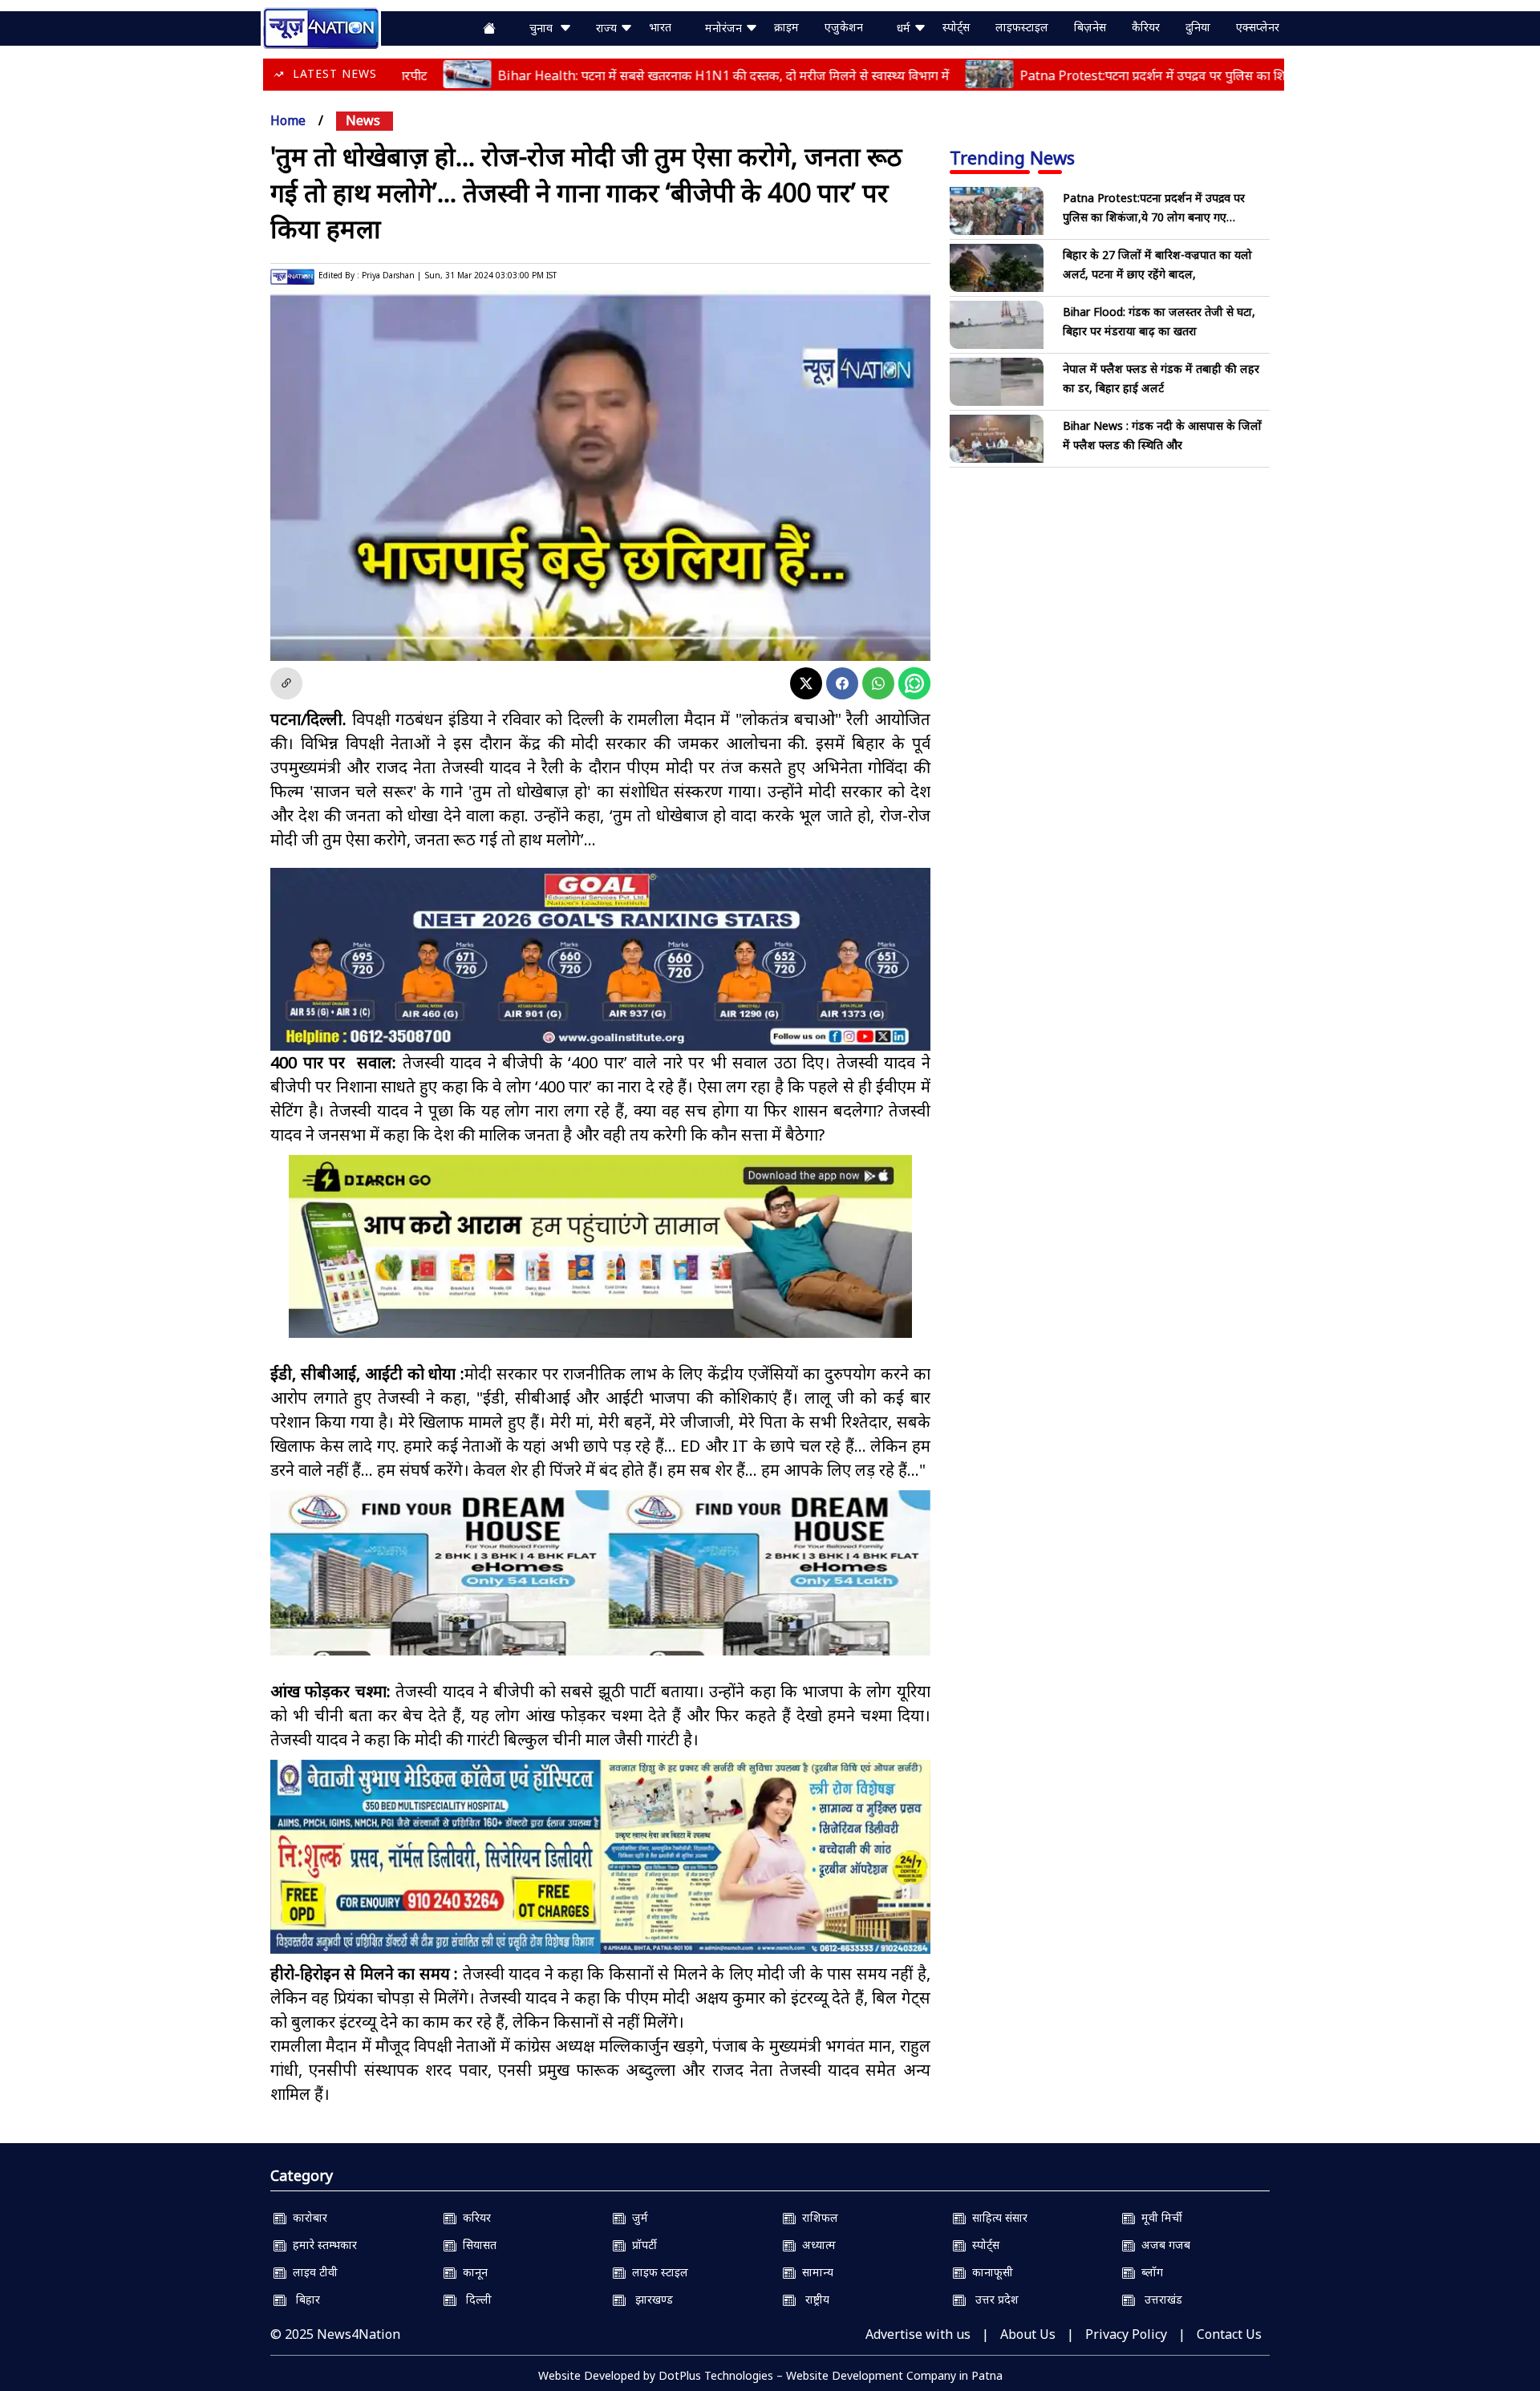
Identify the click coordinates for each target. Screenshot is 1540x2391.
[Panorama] (600, 1587)
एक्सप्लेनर (1258, 27)
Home (288, 120)
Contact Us (1229, 2334)
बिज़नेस (1090, 27)
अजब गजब (1163, 2245)
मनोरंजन (725, 28)
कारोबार (307, 2217)
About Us (1028, 2334)
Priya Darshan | (391, 275)
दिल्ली (474, 2299)
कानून (472, 2272)
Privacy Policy (1126, 2334)
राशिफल (817, 2217)
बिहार (303, 2299)
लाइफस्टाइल (1022, 27)
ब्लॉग (1149, 2272)
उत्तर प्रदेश (992, 2299)
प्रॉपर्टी (641, 2245)
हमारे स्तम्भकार (322, 2245)
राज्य (608, 28)
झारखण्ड (649, 2299)
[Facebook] (842, 683)
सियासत (476, 2245)
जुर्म (637, 2217)
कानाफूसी (989, 2272)
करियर (474, 2217)
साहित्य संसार (997, 2217)
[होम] (321, 26)
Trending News (1012, 157)
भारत (660, 27)
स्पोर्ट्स (956, 27)
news (363, 120)
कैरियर (1146, 27)
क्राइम (786, 27)
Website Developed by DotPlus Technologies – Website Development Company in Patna (770, 2375)
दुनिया (1198, 27)
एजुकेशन (844, 27)
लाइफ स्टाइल (657, 2272)
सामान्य (815, 2272)
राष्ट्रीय (813, 2299)
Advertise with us (918, 2334)
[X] (806, 683)
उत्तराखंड (1159, 2299)
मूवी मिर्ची (1159, 2217)
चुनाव (544, 28)
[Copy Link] (286, 683)
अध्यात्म (816, 2245)
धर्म (905, 28)
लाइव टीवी (312, 2272)
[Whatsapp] (878, 683)
